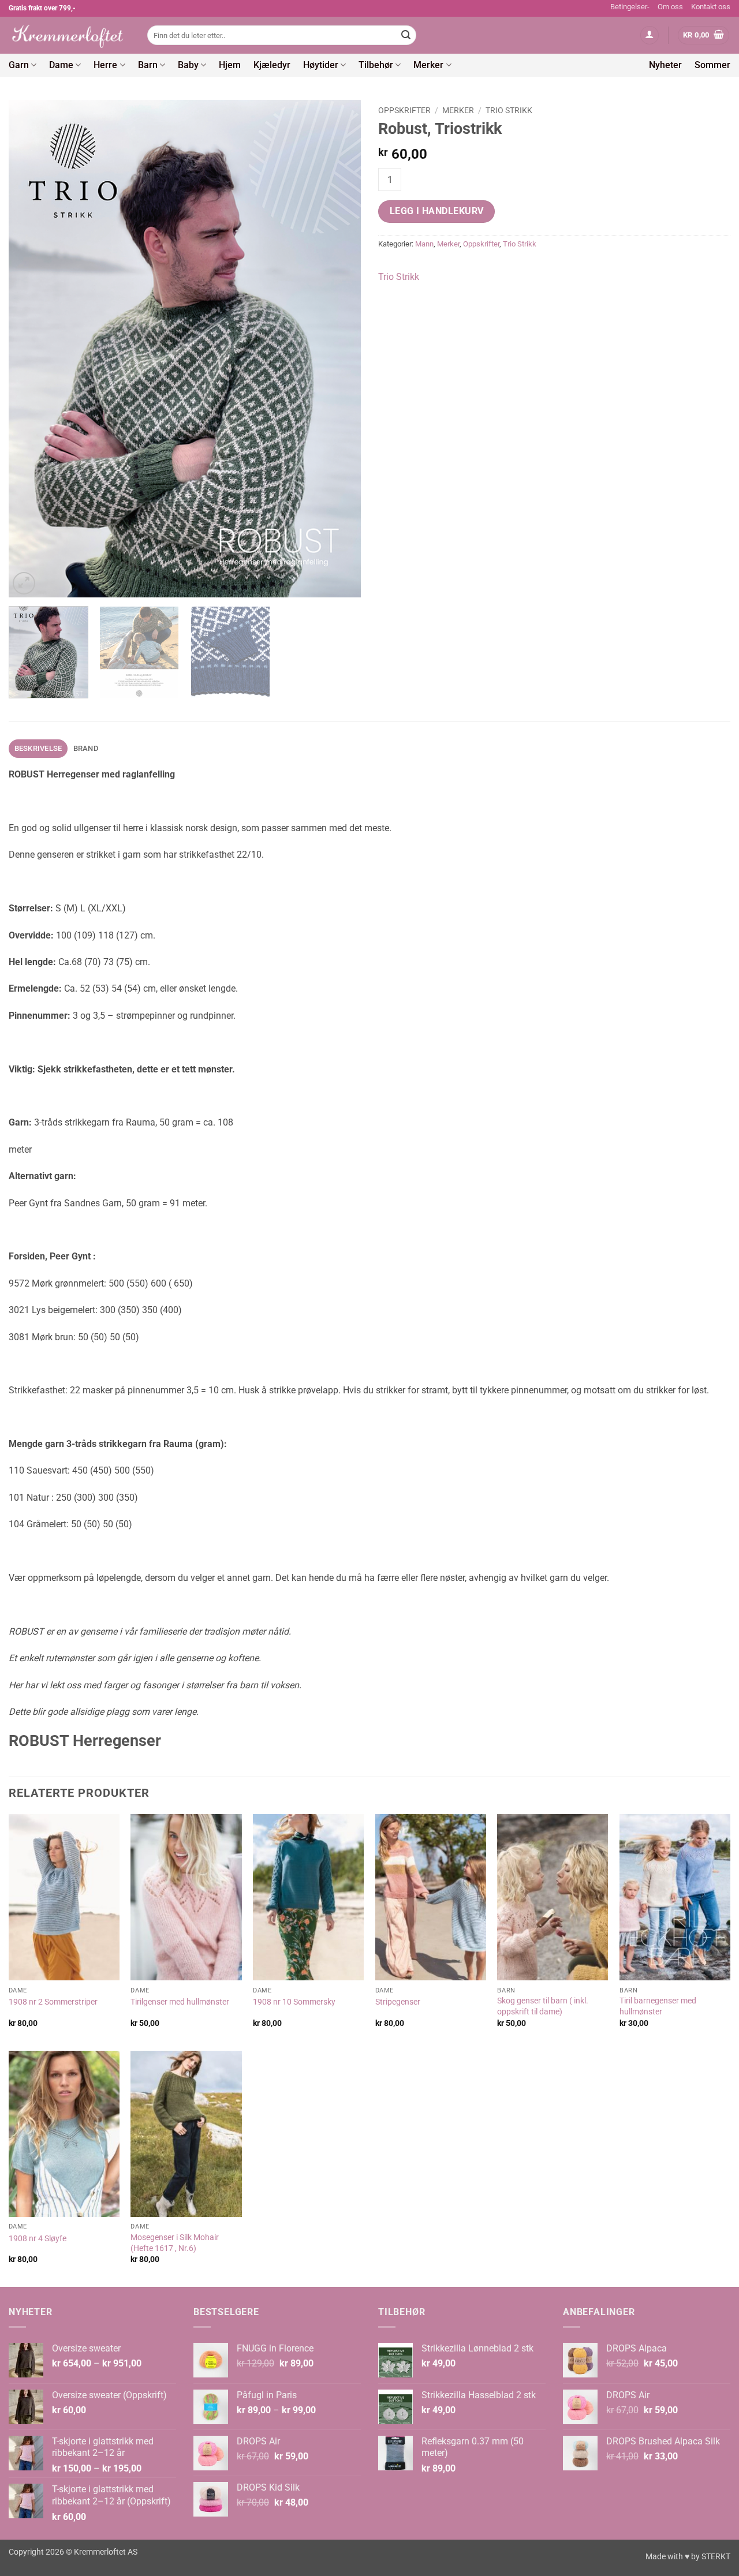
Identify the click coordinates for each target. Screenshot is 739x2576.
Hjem (230, 65)
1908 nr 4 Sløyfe (38, 2239)
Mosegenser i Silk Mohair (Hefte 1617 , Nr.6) (175, 2243)
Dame (61, 65)
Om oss (670, 7)
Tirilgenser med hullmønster (180, 2002)
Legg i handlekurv (437, 211)
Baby (188, 65)
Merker (428, 65)
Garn (19, 65)
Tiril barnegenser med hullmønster (658, 2006)
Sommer (712, 65)
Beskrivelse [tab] (38, 748)
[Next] (339, 349)
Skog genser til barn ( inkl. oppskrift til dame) (543, 2006)
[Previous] (30, 349)
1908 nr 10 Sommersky (294, 2002)
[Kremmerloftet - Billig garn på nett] (69, 35)
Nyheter (665, 65)
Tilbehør (376, 65)
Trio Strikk (509, 110)
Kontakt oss (711, 7)
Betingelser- (630, 7)
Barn (148, 65)
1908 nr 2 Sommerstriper (53, 2002)
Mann (424, 244)
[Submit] (406, 35)
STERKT (716, 2557)
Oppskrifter (404, 110)
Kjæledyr (272, 65)
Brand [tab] (86, 748)
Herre (105, 65)
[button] (650, 35)
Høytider (321, 65)
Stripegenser (398, 2002)
